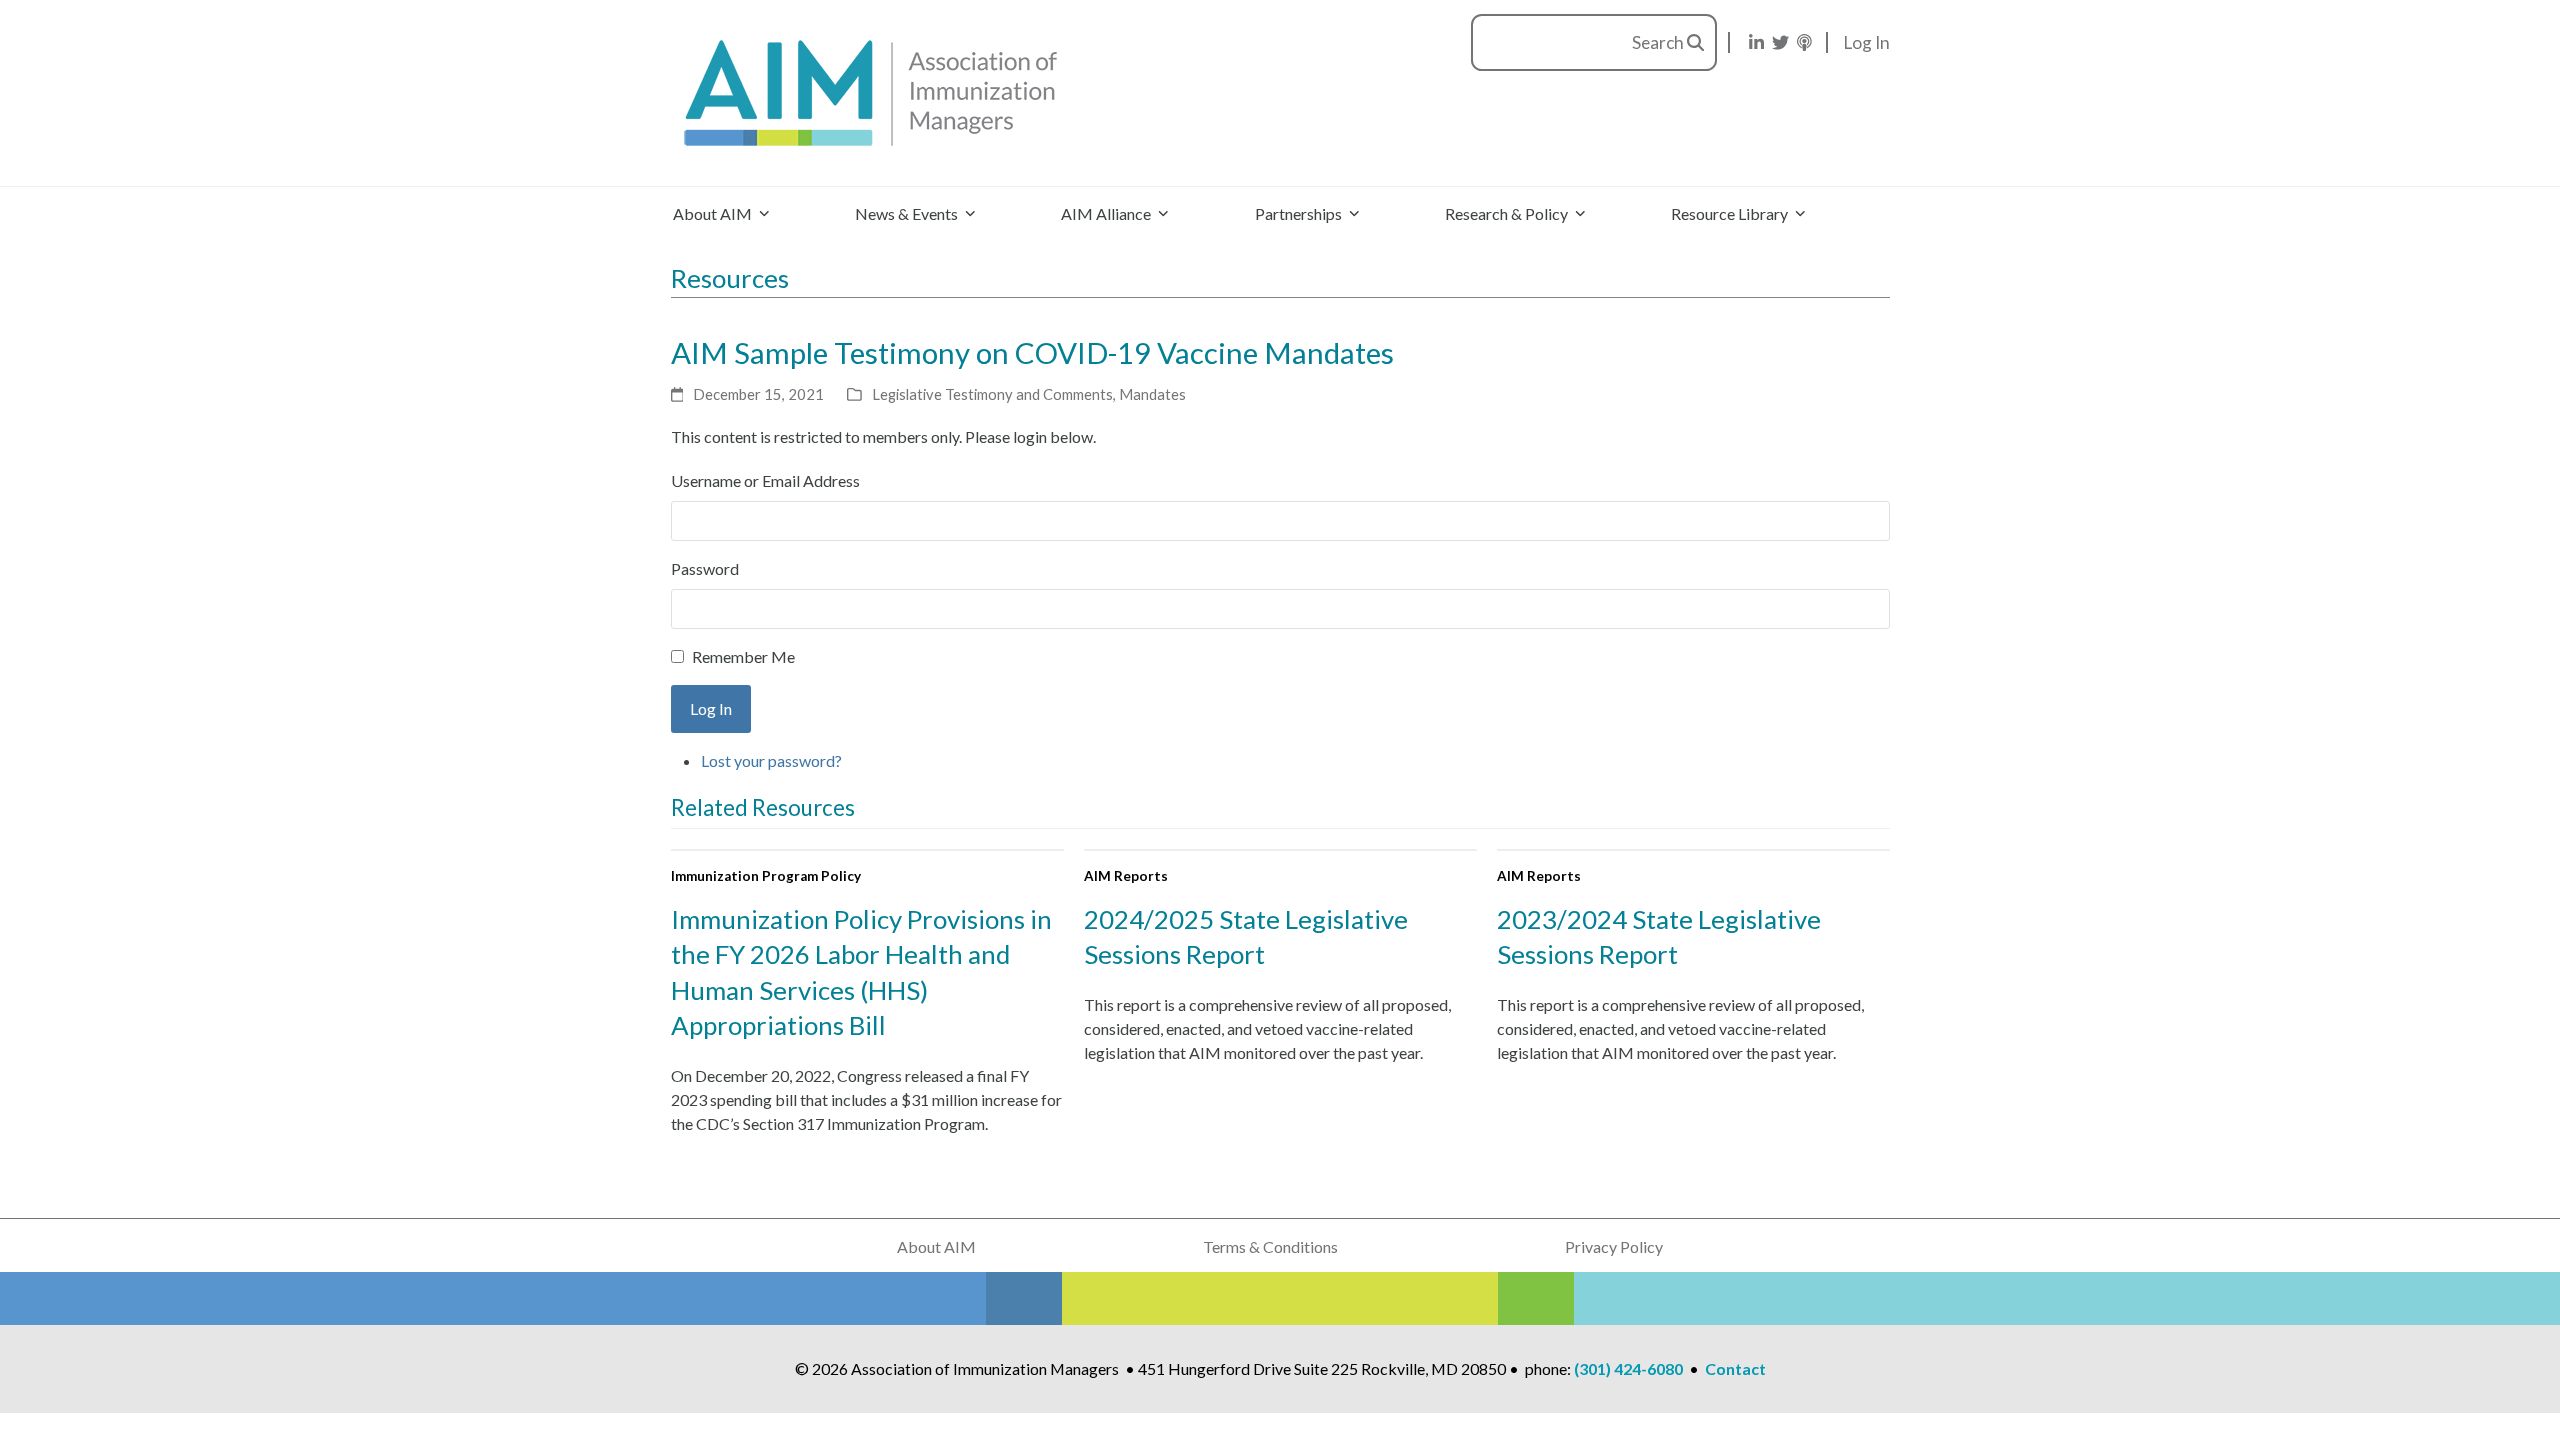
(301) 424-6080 (1628, 1368)
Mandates (1152, 394)
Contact (1735, 1368)
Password (705, 568)
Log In (1867, 42)
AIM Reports (1126, 876)
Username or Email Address (765, 480)
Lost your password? (771, 760)
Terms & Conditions (1270, 1246)
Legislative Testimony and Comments (992, 394)
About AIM (936, 1246)
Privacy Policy (1614, 1246)
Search (1659, 42)
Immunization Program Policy (766, 876)
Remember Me (743, 656)
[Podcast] (1804, 42)
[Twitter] (1780, 42)
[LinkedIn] (1756, 42)
